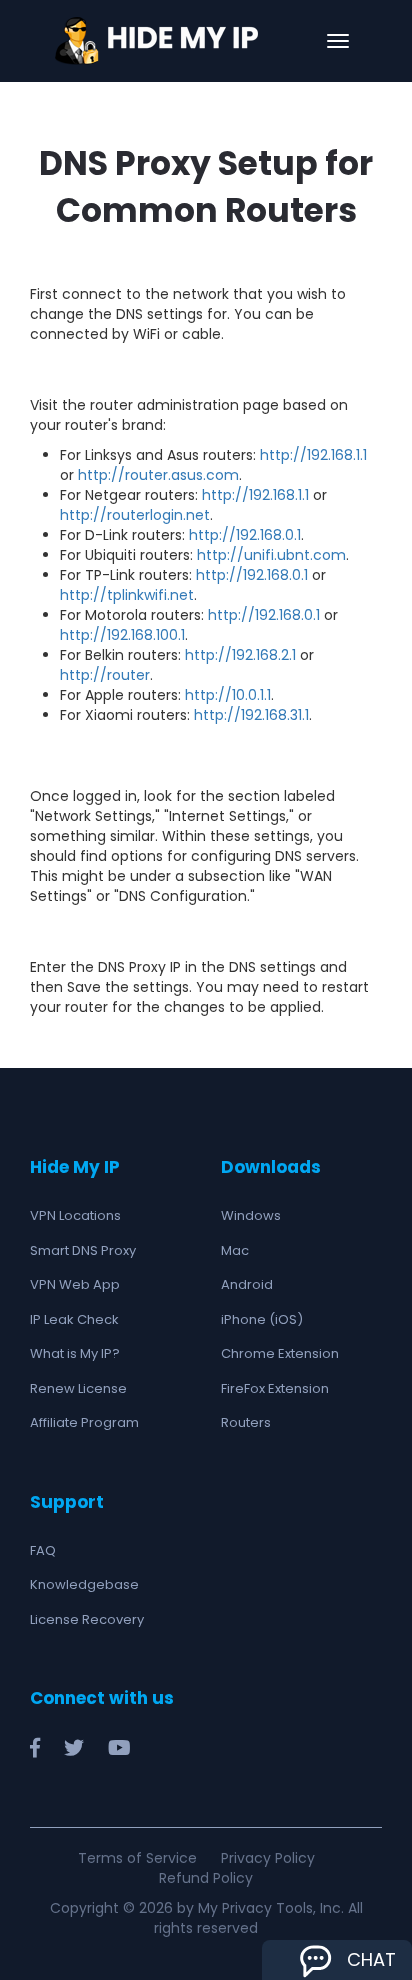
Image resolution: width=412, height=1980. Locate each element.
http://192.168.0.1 (245, 535)
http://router (105, 675)
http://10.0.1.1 (228, 695)
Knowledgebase (84, 1584)
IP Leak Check (74, 1319)
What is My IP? (75, 1353)
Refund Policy (206, 1878)
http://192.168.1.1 (313, 455)
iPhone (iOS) (262, 1319)
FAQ (43, 1550)
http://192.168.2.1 (240, 655)
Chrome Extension (280, 1353)
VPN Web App (75, 1284)
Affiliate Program (84, 1422)
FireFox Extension (275, 1388)
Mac (235, 1250)
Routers (246, 1422)
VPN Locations (75, 1215)
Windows (251, 1215)
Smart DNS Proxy (83, 1250)
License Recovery (87, 1619)
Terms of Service (137, 1858)
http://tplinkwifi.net (127, 595)
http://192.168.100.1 (122, 635)
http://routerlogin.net (135, 515)
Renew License (78, 1388)
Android (247, 1284)
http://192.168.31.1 (251, 715)
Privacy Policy (268, 1858)
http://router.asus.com (158, 475)
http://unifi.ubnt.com (271, 555)
